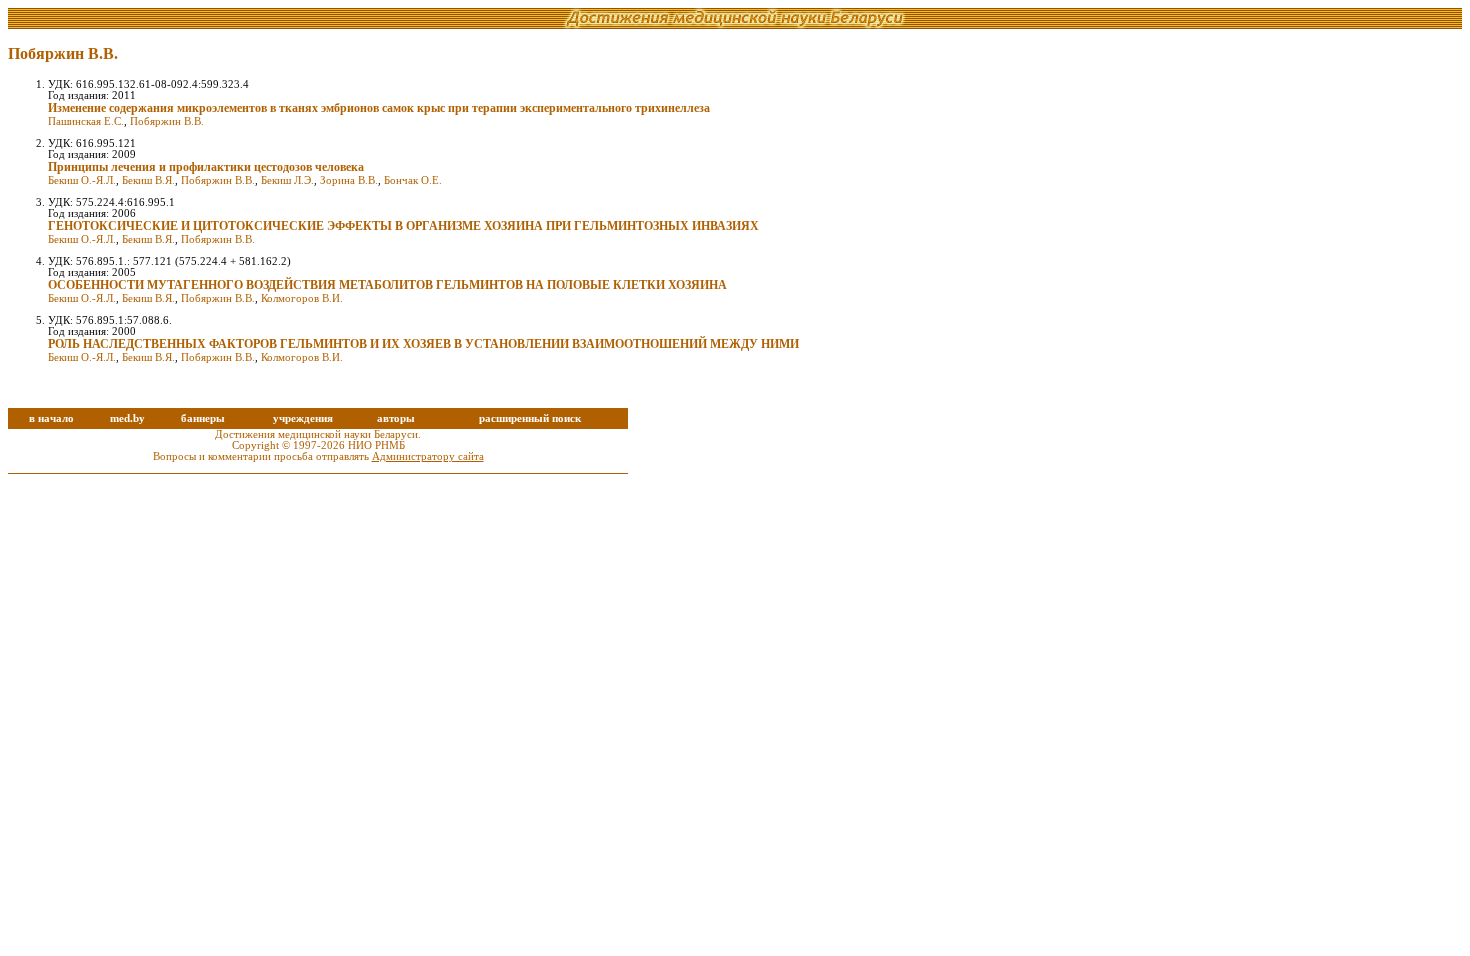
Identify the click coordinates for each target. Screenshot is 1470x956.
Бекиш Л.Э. (287, 180)
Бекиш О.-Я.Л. (82, 180)
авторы (396, 418)
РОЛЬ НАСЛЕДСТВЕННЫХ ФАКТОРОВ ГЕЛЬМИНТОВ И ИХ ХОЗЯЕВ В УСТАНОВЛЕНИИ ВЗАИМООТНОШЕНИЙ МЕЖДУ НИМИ (423, 344)
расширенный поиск (530, 418)
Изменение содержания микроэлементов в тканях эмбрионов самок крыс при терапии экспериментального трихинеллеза (379, 108)
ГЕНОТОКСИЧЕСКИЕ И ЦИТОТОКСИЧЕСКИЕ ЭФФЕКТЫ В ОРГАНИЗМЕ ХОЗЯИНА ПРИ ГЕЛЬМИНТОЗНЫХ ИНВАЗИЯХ (403, 226)
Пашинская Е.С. (86, 121)
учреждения (303, 418)
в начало (51, 418)
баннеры (203, 418)
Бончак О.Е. (413, 180)
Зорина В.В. (349, 180)
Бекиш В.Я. (148, 180)
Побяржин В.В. (167, 121)
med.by (127, 418)
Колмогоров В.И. (302, 298)
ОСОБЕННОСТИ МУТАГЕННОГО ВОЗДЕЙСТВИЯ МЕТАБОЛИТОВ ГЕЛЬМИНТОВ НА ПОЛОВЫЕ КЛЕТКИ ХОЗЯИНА (387, 285)
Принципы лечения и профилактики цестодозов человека (206, 167)
